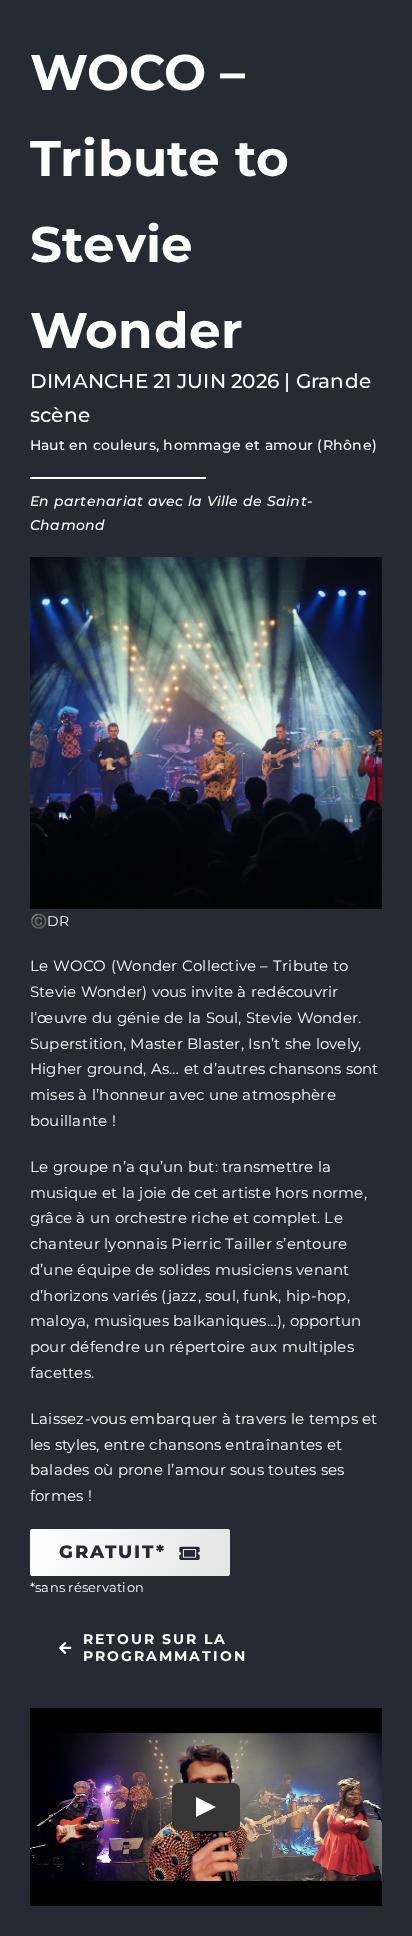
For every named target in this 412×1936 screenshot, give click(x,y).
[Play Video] (206, 1807)
